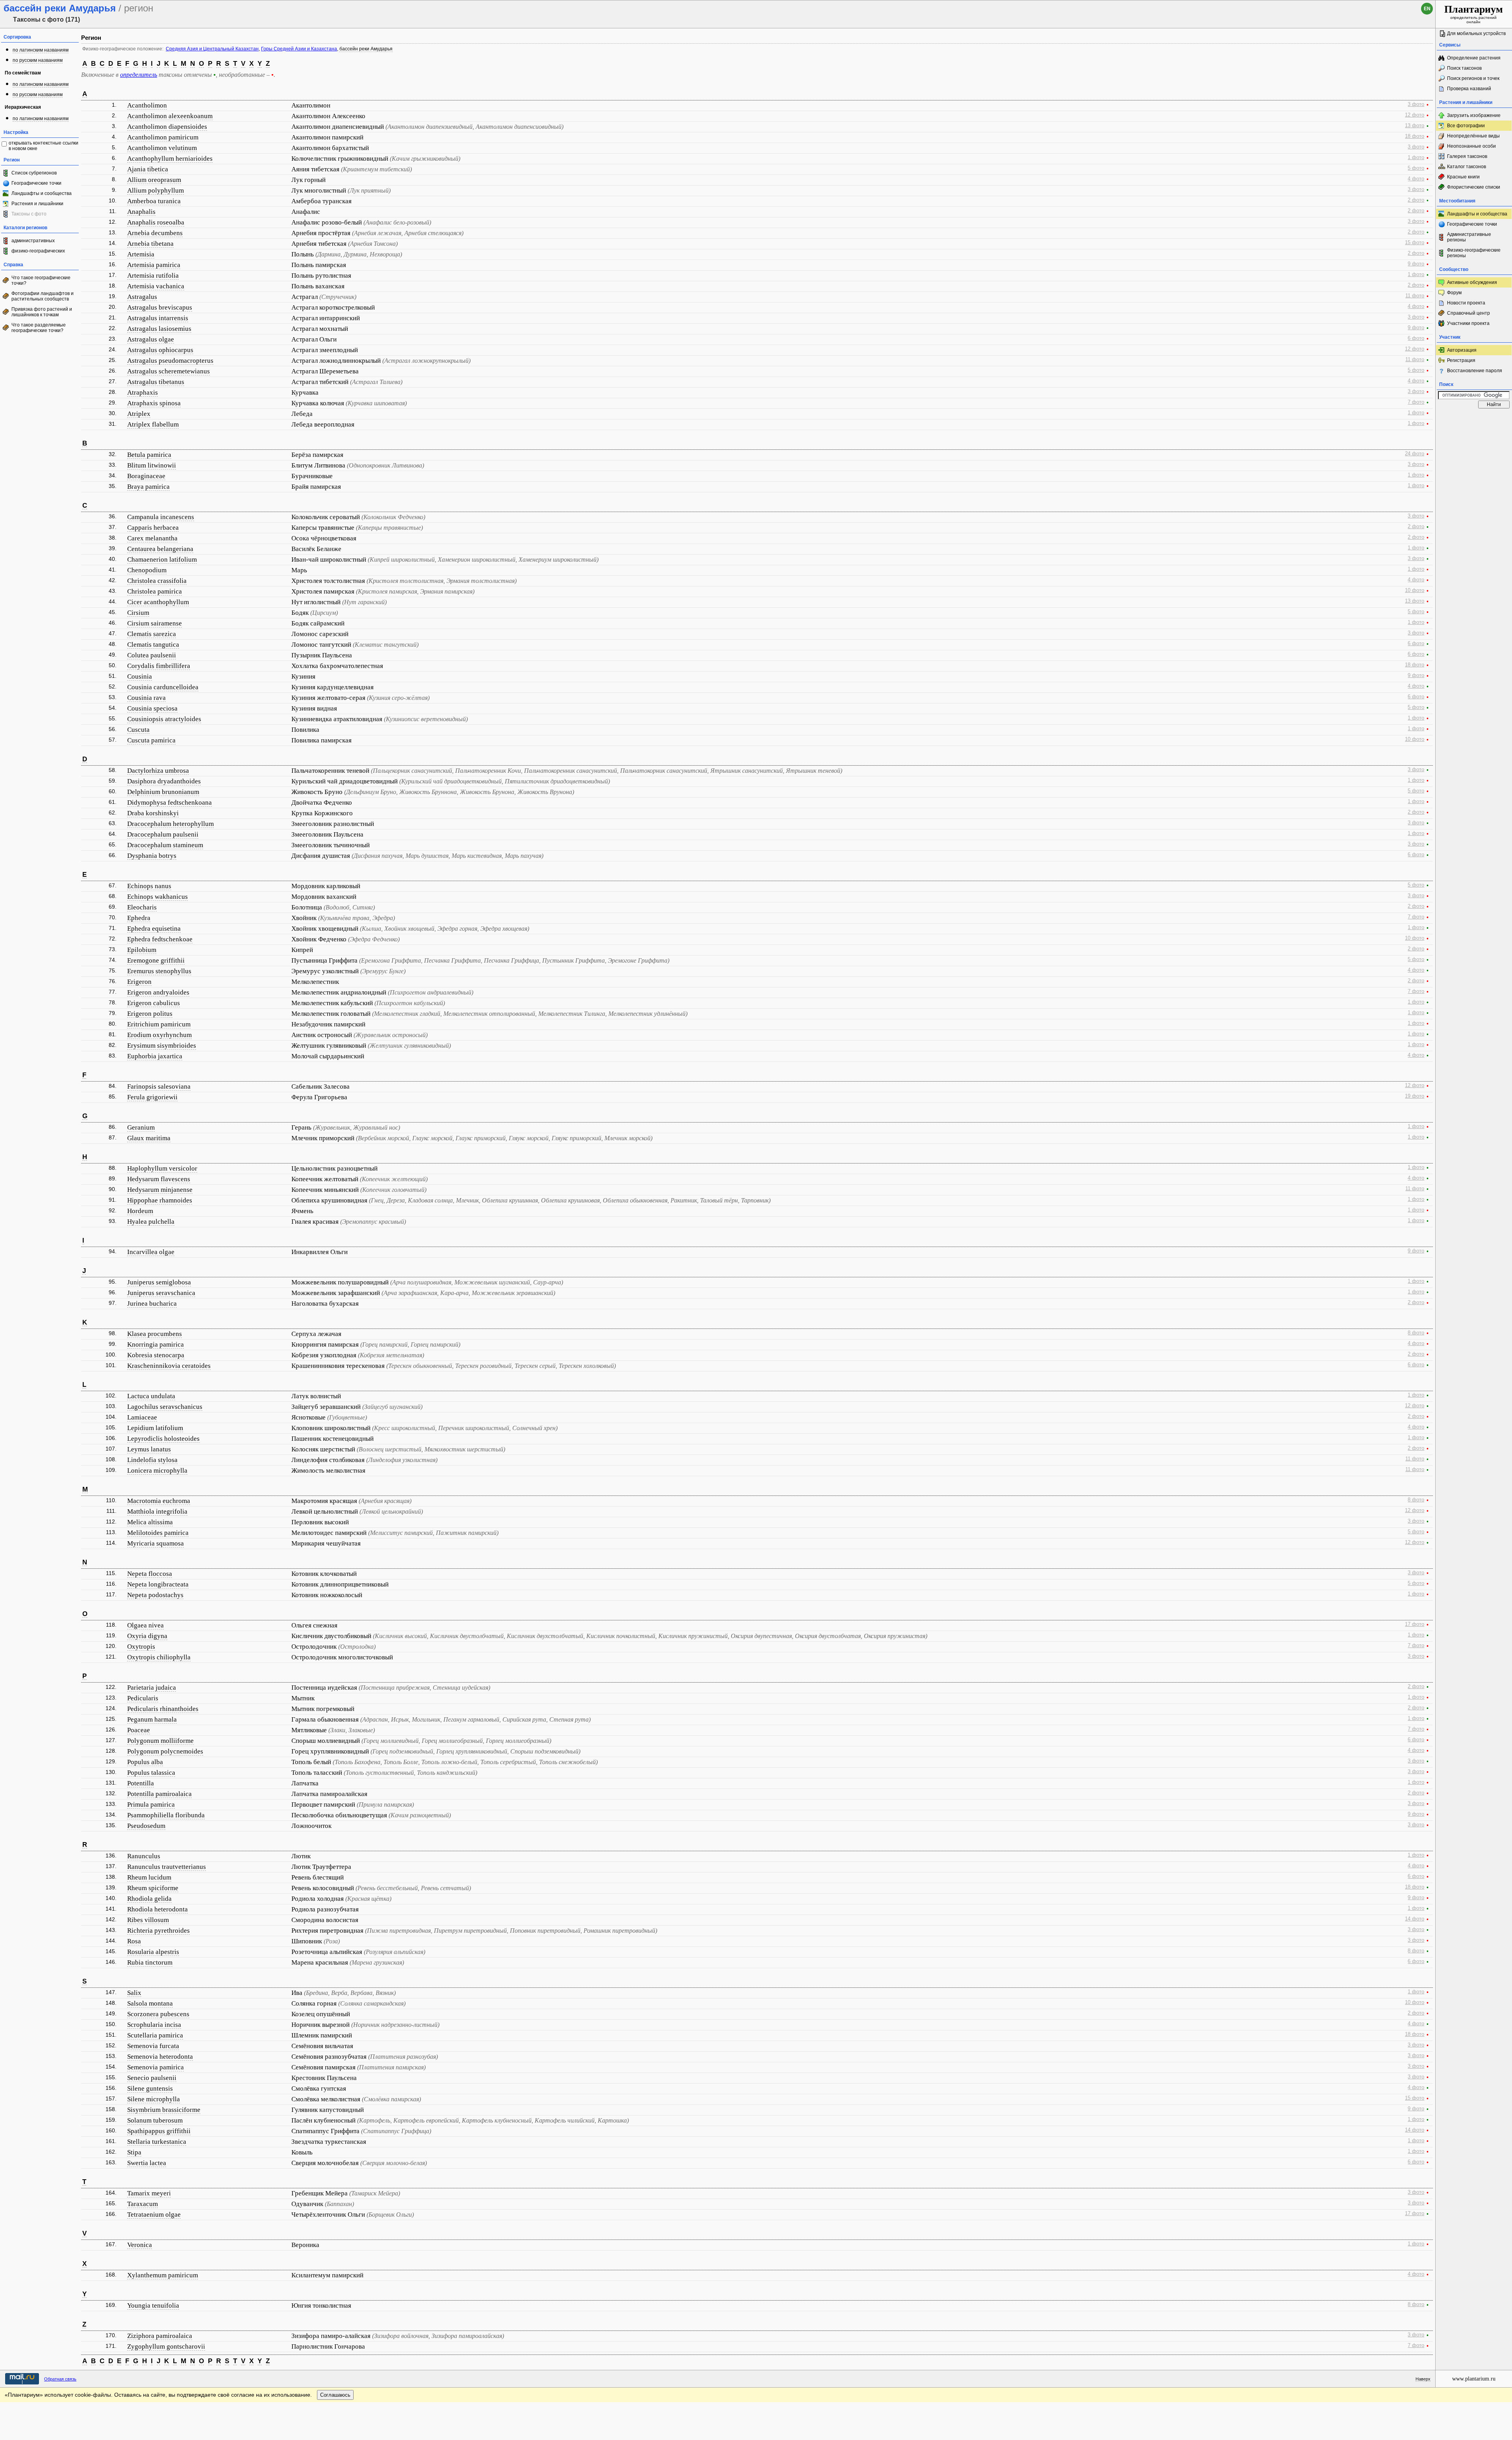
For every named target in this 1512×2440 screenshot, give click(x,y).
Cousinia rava (146, 698)
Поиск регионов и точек (1473, 78)
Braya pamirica (148, 487)
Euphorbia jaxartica (155, 1056)
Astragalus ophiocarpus (160, 350)
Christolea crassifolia (157, 581)
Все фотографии (1466, 126)
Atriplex (139, 414)
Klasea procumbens (155, 1334)
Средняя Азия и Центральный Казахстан (212, 49)
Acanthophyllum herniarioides (170, 159)
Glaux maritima (149, 1138)
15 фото (1415, 243)
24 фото (1415, 454)
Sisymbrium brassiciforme (164, 2110)
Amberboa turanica (154, 201)
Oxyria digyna (147, 1636)
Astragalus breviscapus (160, 307)
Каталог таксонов (1467, 167)
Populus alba (145, 1762)
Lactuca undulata (151, 1396)
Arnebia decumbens (155, 233)
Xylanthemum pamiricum (163, 2275)
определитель (139, 75)
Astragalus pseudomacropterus (170, 361)
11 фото (1415, 296)
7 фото (1416, 402)
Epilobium (142, 950)
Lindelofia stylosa (152, 1460)
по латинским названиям (41, 50)
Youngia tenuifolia (153, 2305)
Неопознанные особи (1471, 146)
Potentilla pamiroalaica (159, 1794)
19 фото (1415, 1096)
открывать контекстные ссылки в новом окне (44, 146)
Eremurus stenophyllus (159, 971)
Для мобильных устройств (1476, 33)
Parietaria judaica (152, 1688)
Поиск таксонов (1464, 68)
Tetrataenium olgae (154, 2215)
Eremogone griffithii (156, 960)
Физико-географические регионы (1474, 253)
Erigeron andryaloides (158, 992)
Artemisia (141, 254)
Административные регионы (1469, 237)
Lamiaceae (142, 1417)
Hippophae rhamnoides (160, 1200)
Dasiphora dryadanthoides (164, 781)
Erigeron (139, 982)
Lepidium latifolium (155, 1428)
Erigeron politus (150, 1014)
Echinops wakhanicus (157, 897)
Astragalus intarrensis (158, 318)
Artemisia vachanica (156, 286)
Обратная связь (60, 2379)
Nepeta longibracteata (158, 1584)
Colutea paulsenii (152, 655)
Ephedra (139, 918)
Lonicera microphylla (157, 1470)
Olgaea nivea (145, 1625)
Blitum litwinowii (152, 465)
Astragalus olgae (151, 339)
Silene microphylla (154, 2099)
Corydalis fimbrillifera (159, 666)
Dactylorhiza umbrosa (158, 771)
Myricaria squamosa (156, 1543)
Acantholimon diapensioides (167, 127)
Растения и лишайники (37, 204)
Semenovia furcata (153, 2046)
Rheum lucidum (149, 1877)
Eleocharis (142, 907)
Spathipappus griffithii (159, 2131)
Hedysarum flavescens (159, 1179)
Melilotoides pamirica (158, 1533)
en (1427, 9)
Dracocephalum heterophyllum (170, 824)
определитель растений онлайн (1474, 14)
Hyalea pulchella (151, 1222)
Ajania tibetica (148, 169)
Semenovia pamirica (156, 2067)
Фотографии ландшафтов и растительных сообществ (43, 296)
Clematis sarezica (152, 634)
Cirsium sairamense (155, 623)
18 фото (1415, 136)
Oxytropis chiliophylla (159, 1657)
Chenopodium (147, 570)
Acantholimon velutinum (162, 148)
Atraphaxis (143, 392)
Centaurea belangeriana (160, 549)
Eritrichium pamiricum (159, 1024)
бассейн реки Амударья (366, 49)
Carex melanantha (152, 538)
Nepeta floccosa (150, 1574)
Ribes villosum (148, 1920)
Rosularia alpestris (153, 1952)
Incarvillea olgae (151, 1252)
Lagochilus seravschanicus (165, 1407)
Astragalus (142, 297)
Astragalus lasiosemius (159, 329)
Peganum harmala (152, 1719)
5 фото (1416, 168)
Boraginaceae (146, 476)
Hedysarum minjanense (160, 1190)
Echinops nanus (149, 886)
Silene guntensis (150, 2088)
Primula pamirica (151, 1804)
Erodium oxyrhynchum (159, 1035)
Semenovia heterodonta (160, 2057)
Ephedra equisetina (154, 929)
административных (33, 241)
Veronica (140, 2245)
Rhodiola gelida (149, 1899)
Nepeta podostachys (155, 1595)
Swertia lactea (147, 2163)
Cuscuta (138, 730)
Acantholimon (147, 105)
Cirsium (138, 613)
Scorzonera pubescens (158, 2014)
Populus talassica (151, 1773)
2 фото (1416, 200)
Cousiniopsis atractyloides (164, 719)
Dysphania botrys (152, 856)
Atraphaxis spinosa (154, 403)
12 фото (1415, 115)
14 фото (1415, 1919)
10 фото (1415, 590)
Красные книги (1463, 177)
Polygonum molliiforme (160, 1741)
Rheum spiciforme (153, 1888)
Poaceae (139, 1730)
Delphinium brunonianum (163, 792)
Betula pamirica (149, 455)
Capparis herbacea (153, 528)
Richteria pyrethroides (158, 1931)
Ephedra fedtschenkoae (160, 939)
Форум (1454, 293)
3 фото (1416, 104)
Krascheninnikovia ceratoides (169, 1366)
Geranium (141, 1127)
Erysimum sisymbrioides (162, 1046)
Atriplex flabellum (153, 424)
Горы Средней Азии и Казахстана (299, 49)
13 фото (1415, 126)
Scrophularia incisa (154, 2025)
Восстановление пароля (1475, 371)
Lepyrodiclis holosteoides (163, 1439)
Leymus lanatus (149, 1449)
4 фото (1416, 179)
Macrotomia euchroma (159, 1501)
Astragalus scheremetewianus (169, 371)
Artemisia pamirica (154, 265)
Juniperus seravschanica (161, 1293)
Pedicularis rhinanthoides (163, 1709)
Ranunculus (144, 1856)
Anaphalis (141, 212)
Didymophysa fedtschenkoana (170, 803)
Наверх (1423, 2379)
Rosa (134, 1941)
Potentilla (141, 1783)
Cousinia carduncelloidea (163, 687)
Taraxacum (143, 2204)
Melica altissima (150, 1522)
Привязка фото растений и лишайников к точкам (42, 312)
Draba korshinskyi (153, 813)
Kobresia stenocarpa (156, 1355)
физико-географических (38, 251)
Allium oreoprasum (154, 180)
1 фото (1416, 158)
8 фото (1416, 1333)
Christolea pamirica (155, 591)
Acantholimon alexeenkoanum (170, 116)
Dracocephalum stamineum (165, 845)
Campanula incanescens (161, 517)
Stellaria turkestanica (157, 2142)
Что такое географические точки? (41, 280)
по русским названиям (38, 60)
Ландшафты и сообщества (42, 193)
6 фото (1416, 338)
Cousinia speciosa (152, 708)
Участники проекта (1468, 323)
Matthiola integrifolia (157, 1511)
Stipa (134, 2152)
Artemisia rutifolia (153, 276)
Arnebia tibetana (150, 244)
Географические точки (36, 183)
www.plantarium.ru (1474, 2379)
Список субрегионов (34, 173)
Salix (134, 1993)
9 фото (1416, 264)
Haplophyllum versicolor (162, 1168)
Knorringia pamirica (156, 1344)
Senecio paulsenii (152, 2078)
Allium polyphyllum (156, 190)
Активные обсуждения (1472, 282)
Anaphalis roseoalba (156, 222)
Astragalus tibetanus (156, 382)
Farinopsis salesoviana (159, 1086)
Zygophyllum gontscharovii (166, 2346)
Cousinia (140, 676)
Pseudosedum (146, 1826)
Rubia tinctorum (150, 1962)
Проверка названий (1469, 89)
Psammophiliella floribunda (166, 1815)
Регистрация (1461, 360)
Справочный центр (1468, 313)
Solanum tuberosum (155, 2120)
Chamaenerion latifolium (162, 559)
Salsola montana (150, 2003)
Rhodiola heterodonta (157, 1909)
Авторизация (1462, 350)
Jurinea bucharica (152, 1303)
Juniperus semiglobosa (159, 1282)
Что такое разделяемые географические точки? (39, 328)
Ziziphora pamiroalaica (160, 2336)
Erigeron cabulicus (154, 1003)
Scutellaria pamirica (155, 2035)
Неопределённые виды (1473, 136)
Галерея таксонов (1467, 156)
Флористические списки (1474, 187)
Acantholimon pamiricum (163, 137)
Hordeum (140, 1211)
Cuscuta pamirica (151, 740)
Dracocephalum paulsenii (163, 834)
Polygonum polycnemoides (165, 1751)
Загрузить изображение (1474, 115)
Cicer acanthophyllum (158, 602)
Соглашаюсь (335, 2395)
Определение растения (1474, 58)
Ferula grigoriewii (152, 1097)
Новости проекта (1466, 303)
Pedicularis (143, 1698)
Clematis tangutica (153, 645)
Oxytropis (141, 1647)
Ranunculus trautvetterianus (167, 1867)
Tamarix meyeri (149, 2193)
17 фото (1415, 1624)
